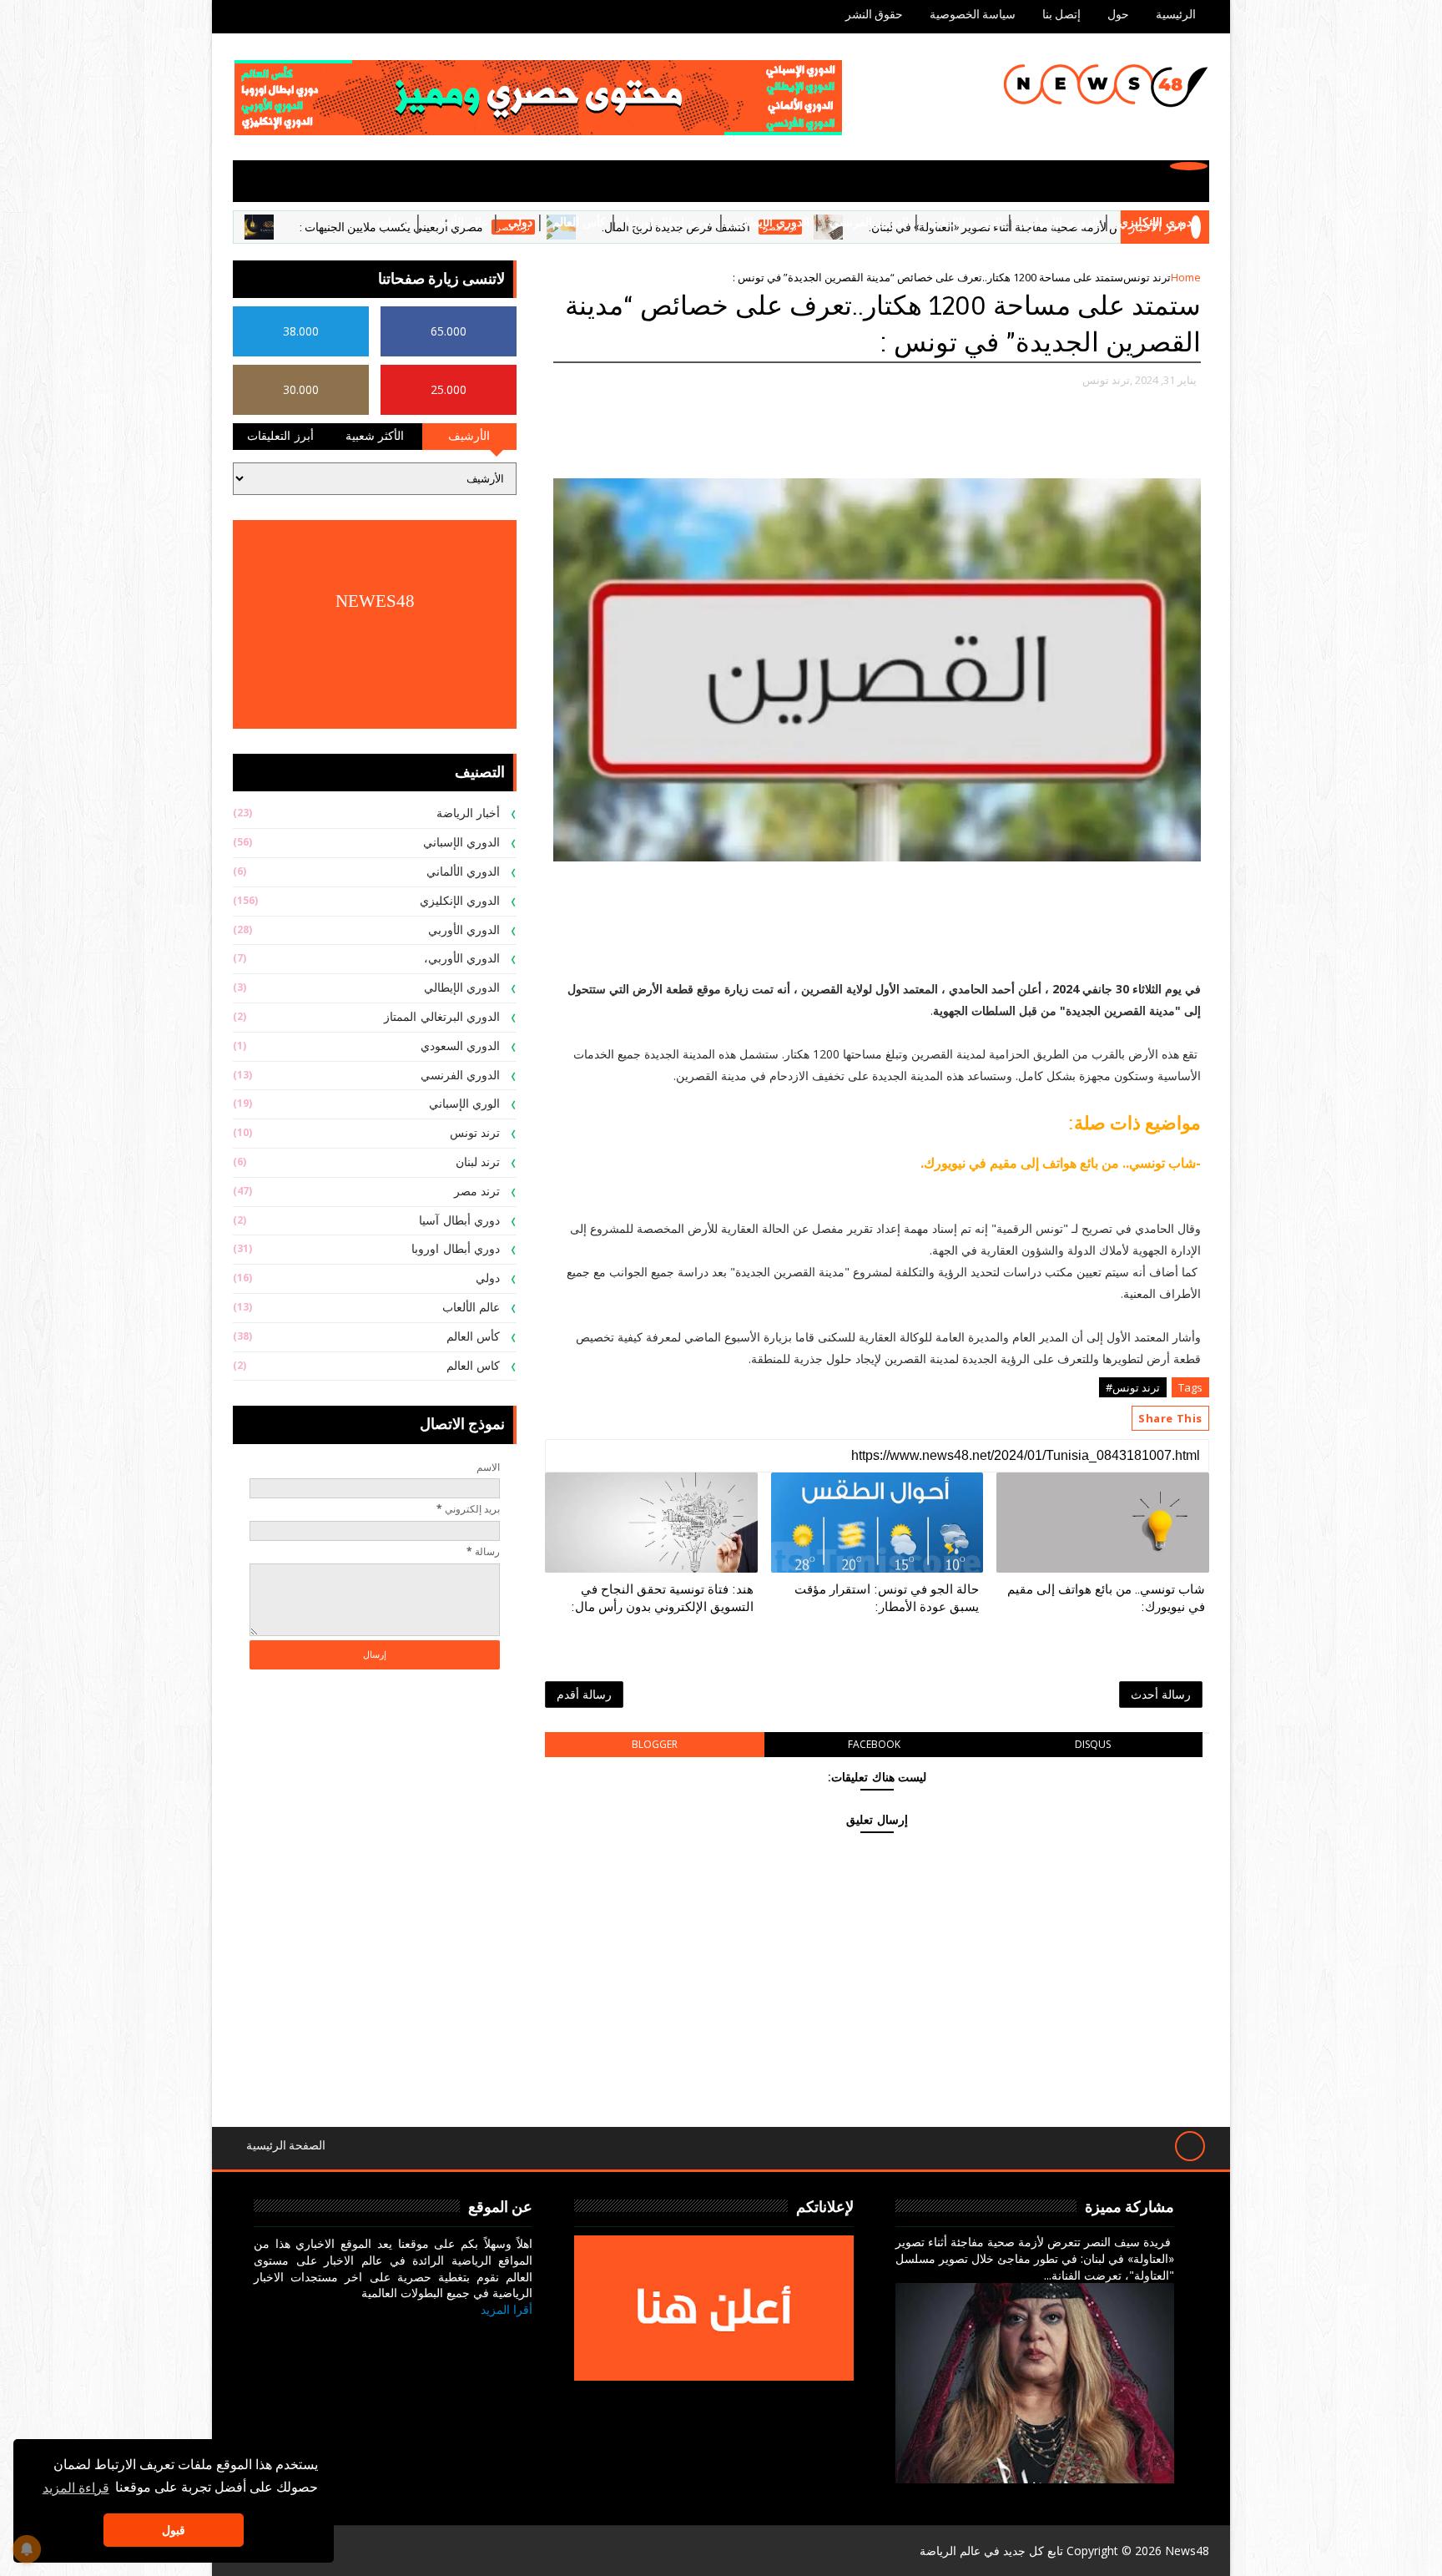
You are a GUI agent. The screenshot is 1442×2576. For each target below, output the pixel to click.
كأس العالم (579, 222)
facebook (874, 1744)
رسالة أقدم (584, 1694)
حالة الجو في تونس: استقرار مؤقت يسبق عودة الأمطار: (887, 1598)
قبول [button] (174, 2530)
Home (1186, 277)
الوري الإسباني (465, 1104)
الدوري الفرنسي (869, 222)
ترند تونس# (1133, 1387)
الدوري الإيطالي (771, 222)
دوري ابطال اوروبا (670, 222)
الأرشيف (469, 436)
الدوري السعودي (461, 1046)
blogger (655, 1744)
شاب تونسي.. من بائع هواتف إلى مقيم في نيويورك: (1106, 1598)
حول (1118, 15)
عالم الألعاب (459, 222)
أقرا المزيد (507, 2309)
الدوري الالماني (966, 222)
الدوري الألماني (464, 872)
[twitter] (476, 2335)
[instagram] (436, 2335)
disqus (1093, 1744)
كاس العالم (474, 1366)
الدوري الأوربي (464, 930)
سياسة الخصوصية (973, 15)
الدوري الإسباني (1061, 222)
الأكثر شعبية (375, 436)
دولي (520, 222)
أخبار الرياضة (469, 813)
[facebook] (515, 2335)
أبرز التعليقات (280, 436)
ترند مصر (477, 1192)
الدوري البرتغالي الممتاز (442, 1017)
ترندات (394, 222)
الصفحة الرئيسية (286, 2146)
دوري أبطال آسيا (459, 1221)
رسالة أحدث (1161, 1694)
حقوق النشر (874, 15)
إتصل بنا (1061, 15)
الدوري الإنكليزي (1159, 222)
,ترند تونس (1107, 380)
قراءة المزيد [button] (76, 2487)
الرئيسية (1176, 15)
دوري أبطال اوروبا (456, 1249)
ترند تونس (1147, 277)
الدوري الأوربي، (462, 959)
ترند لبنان (478, 1162)
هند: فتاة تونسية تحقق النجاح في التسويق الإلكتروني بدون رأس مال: (662, 1598)
